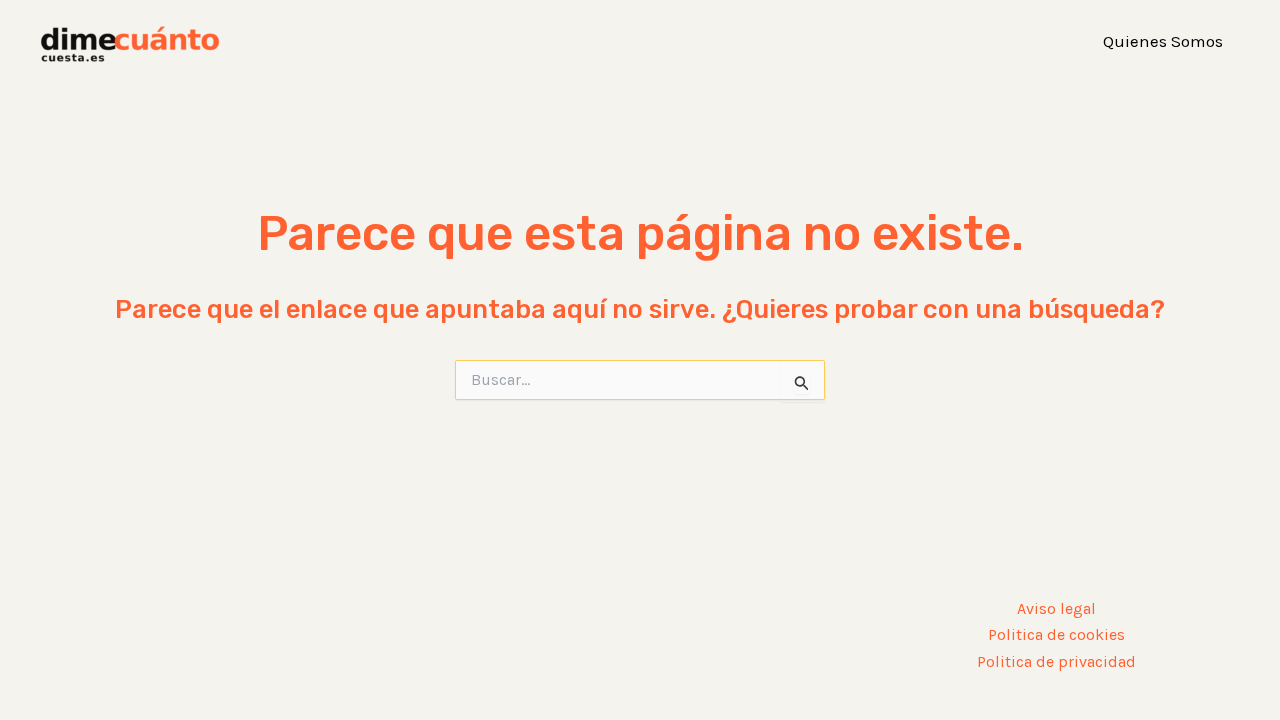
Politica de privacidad (1056, 661)
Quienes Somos (1163, 41)
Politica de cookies (1056, 634)
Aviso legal (1056, 608)
